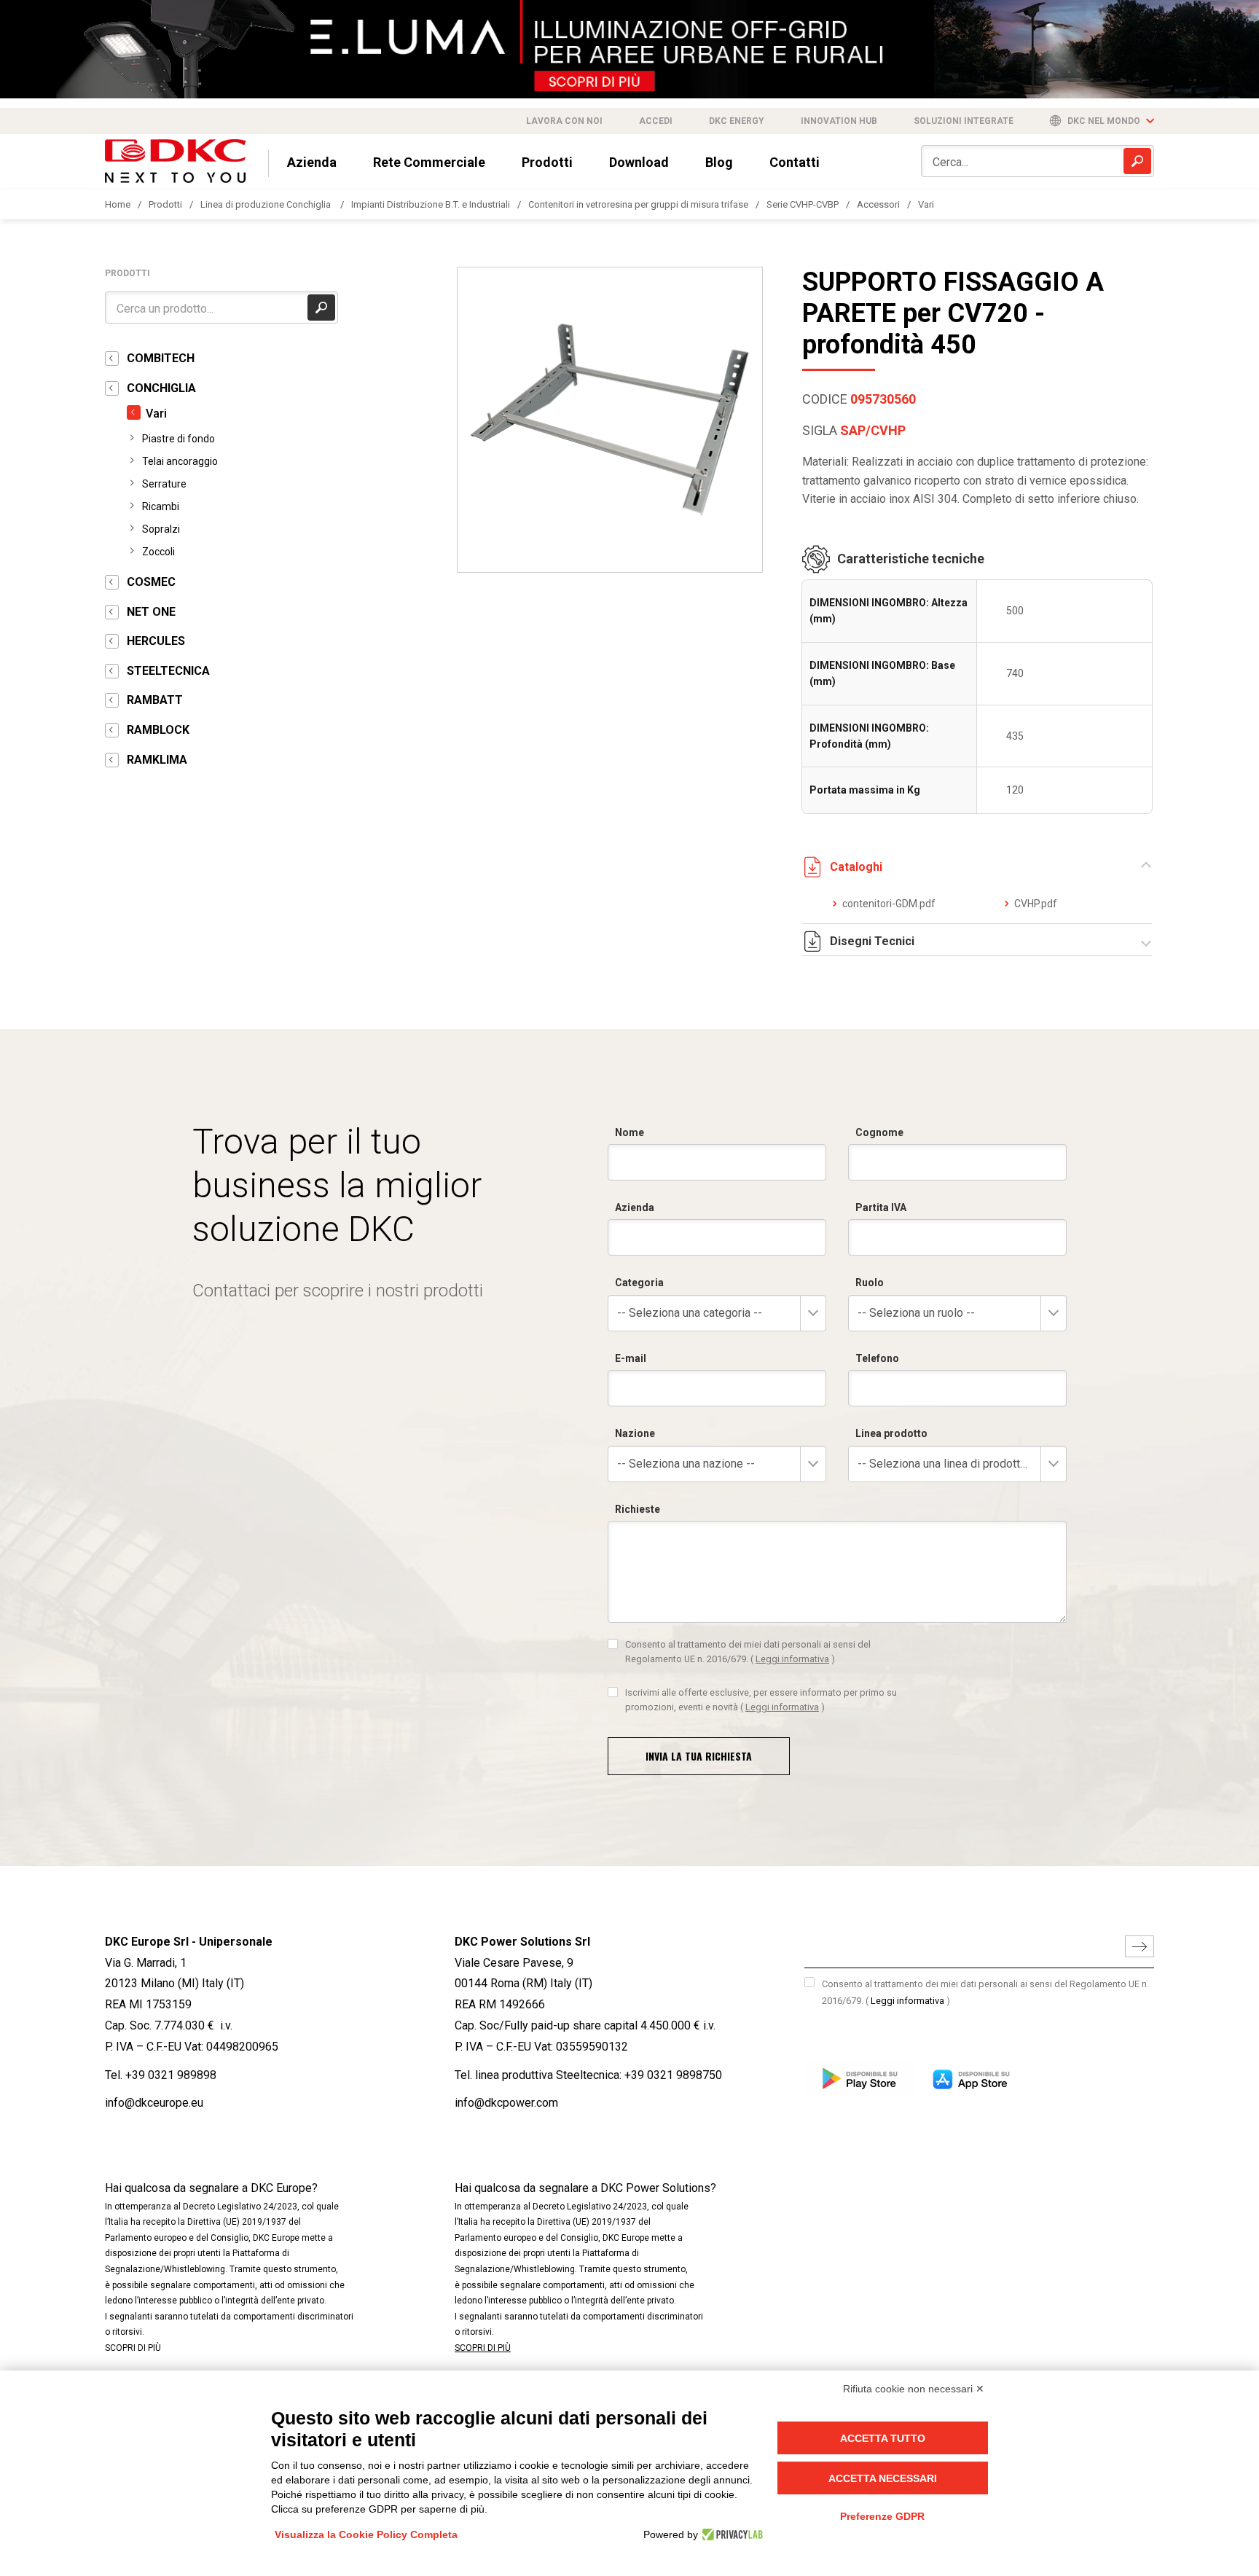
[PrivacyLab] (730, 2534)
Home (118, 204)
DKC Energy (737, 121)
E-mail (631, 1358)
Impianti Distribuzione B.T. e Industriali (431, 204)
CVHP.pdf (1036, 904)
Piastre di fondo (179, 439)
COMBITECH (161, 358)
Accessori (878, 204)
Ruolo (870, 1283)
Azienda (312, 162)
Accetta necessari (883, 2478)
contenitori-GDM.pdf (889, 904)
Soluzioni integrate (964, 121)
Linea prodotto (891, 1433)
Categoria (639, 1283)
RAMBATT (155, 700)
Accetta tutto (883, 2438)
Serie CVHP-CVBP (803, 204)
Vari (926, 204)
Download (639, 162)
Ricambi (161, 506)
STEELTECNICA (168, 671)
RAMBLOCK (158, 730)
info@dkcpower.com (506, 2103)
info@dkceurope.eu (154, 2103)
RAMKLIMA (157, 760)
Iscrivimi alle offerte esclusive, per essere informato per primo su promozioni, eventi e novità (761, 1700)
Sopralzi (161, 529)
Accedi (656, 121)
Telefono (877, 1358)
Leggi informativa (792, 1659)
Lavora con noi (564, 121)
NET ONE (151, 612)
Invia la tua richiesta (699, 1756)
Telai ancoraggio (180, 461)
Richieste (638, 1509)
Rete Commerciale (429, 162)
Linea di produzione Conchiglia (267, 204)
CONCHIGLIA (161, 388)
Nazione (635, 1433)
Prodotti (547, 162)
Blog (719, 162)
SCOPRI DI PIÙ (133, 2348)
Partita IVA (881, 1207)
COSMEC (151, 582)
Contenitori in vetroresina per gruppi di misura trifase (638, 204)
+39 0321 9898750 (673, 2075)
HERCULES (156, 641)
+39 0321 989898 (171, 2075)
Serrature (164, 484)
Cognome (879, 1132)
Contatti (795, 162)
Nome (629, 1132)
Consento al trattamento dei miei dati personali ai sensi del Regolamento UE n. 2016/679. (748, 1652)
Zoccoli (158, 552)
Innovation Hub (839, 121)
